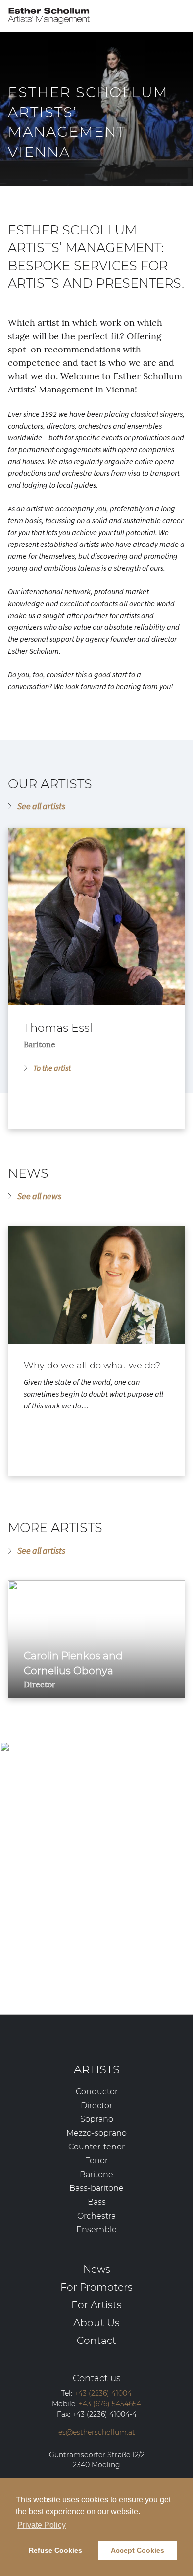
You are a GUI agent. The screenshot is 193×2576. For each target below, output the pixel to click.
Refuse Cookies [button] (55, 2550)
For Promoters (96, 2287)
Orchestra (96, 2216)
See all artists (41, 806)
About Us (96, 2322)
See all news (39, 1196)
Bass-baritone (96, 2188)
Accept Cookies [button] (138, 2550)
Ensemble (96, 2230)
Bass (97, 2202)
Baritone (96, 2174)
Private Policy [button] (42, 2525)
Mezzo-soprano (96, 2133)
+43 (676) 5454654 (102, 1872)
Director (96, 2105)
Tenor (97, 2161)
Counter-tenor (96, 2147)
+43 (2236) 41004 (83, 1856)
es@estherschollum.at (81, 1912)
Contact (96, 2340)
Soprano (97, 2119)
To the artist (52, 1068)
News (97, 2269)
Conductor (97, 2091)
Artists (97, 2069)
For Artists (96, 2305)
